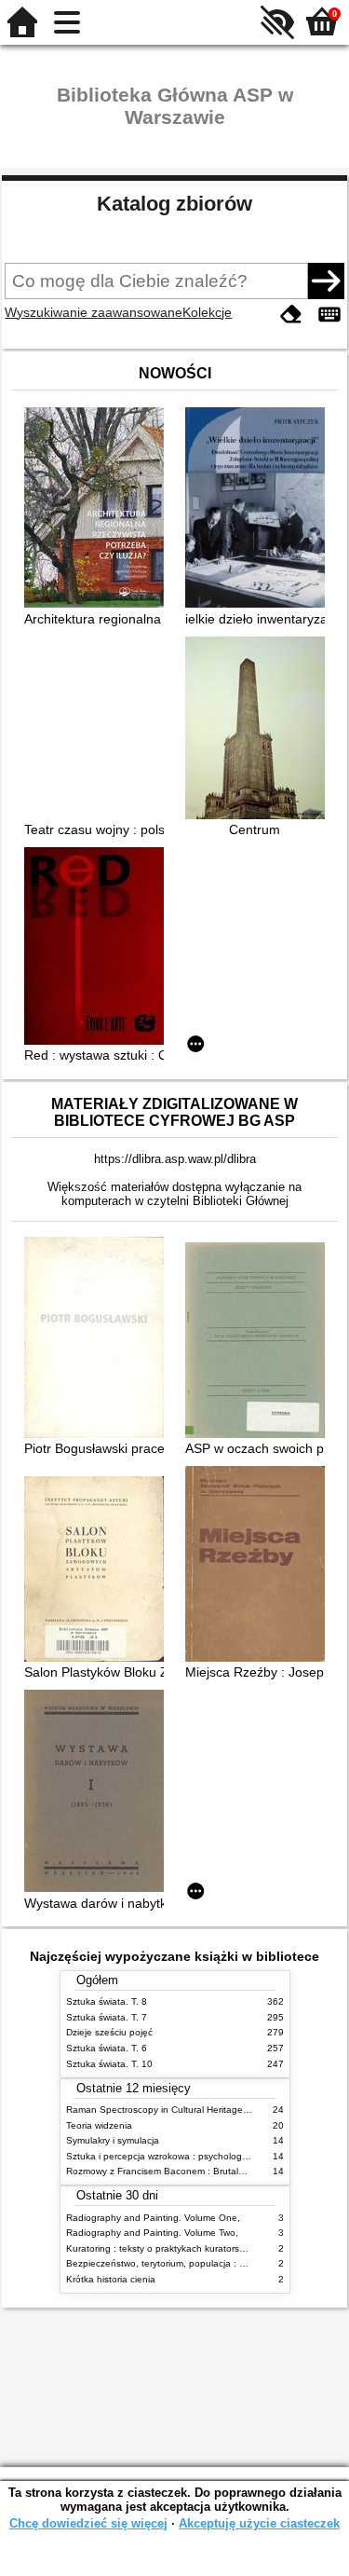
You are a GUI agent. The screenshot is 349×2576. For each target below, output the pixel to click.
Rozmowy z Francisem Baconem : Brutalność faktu (174, 2171)
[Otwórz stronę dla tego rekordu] (99, 509)
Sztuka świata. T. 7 (107, 2017)
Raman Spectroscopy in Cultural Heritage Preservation (183, 2110)
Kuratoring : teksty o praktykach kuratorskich (161, 2248)
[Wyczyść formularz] (291, 315)
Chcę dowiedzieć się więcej (88, 2523)
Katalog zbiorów (174, 204)
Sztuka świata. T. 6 (107, 2048)
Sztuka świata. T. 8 (107, 2001)
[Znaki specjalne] (329, 315)
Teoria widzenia (99, 2125)
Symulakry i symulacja (113, 2140)
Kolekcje (207, 312)
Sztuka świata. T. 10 (109, 2064)
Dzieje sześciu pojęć (109, 2032)
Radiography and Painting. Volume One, (153, 2218)
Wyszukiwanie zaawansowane (94, 312)
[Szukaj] (326, 281)
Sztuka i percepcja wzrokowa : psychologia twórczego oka (190, 2156)
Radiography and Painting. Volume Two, (152, 2233)
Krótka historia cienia (111, 2279)
